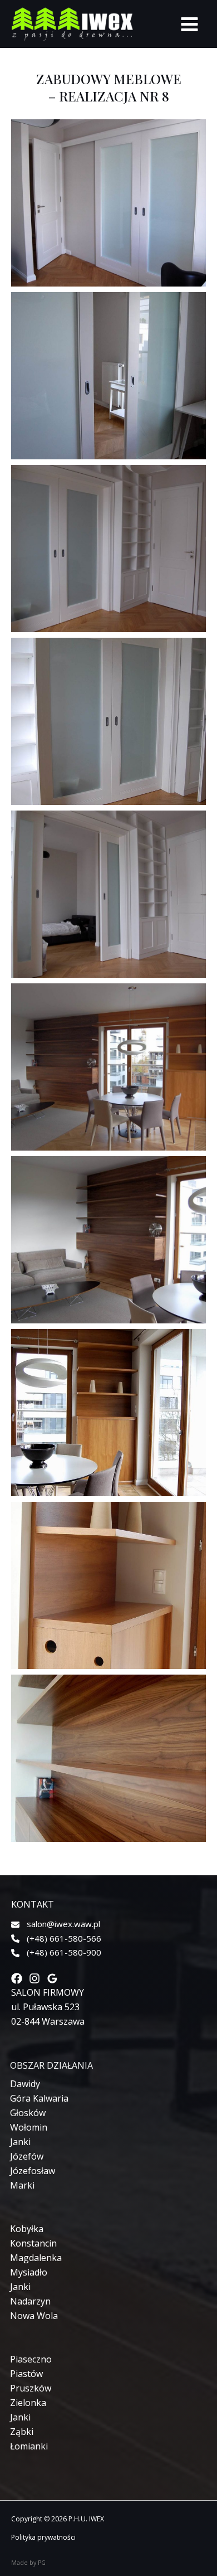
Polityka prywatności (43, 2537)
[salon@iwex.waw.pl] (56, 1924)
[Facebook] (17, 1978)
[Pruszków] (31, 2388)
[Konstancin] (33, 2243)
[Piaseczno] (31, 2359)
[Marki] (22, 2185)
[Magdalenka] (36, 2258)
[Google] (52, 1978)
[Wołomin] (29, 2127)
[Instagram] (34, 1978)
